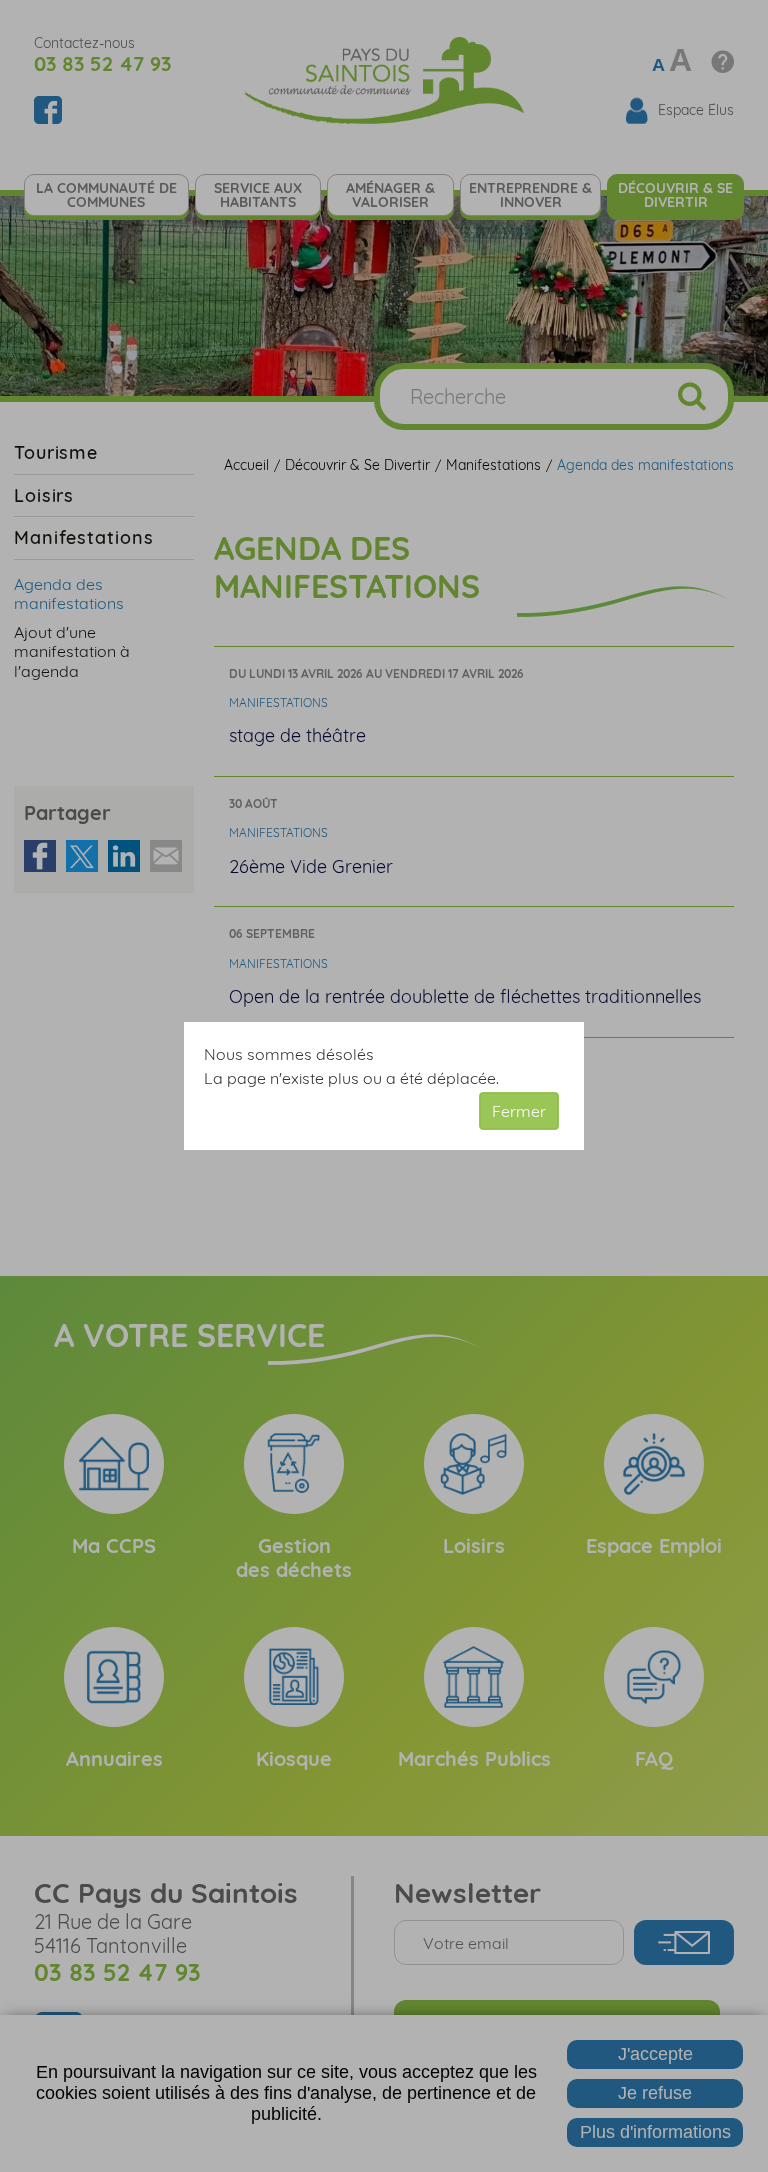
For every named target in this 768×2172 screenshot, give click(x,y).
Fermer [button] (519, 1111)
